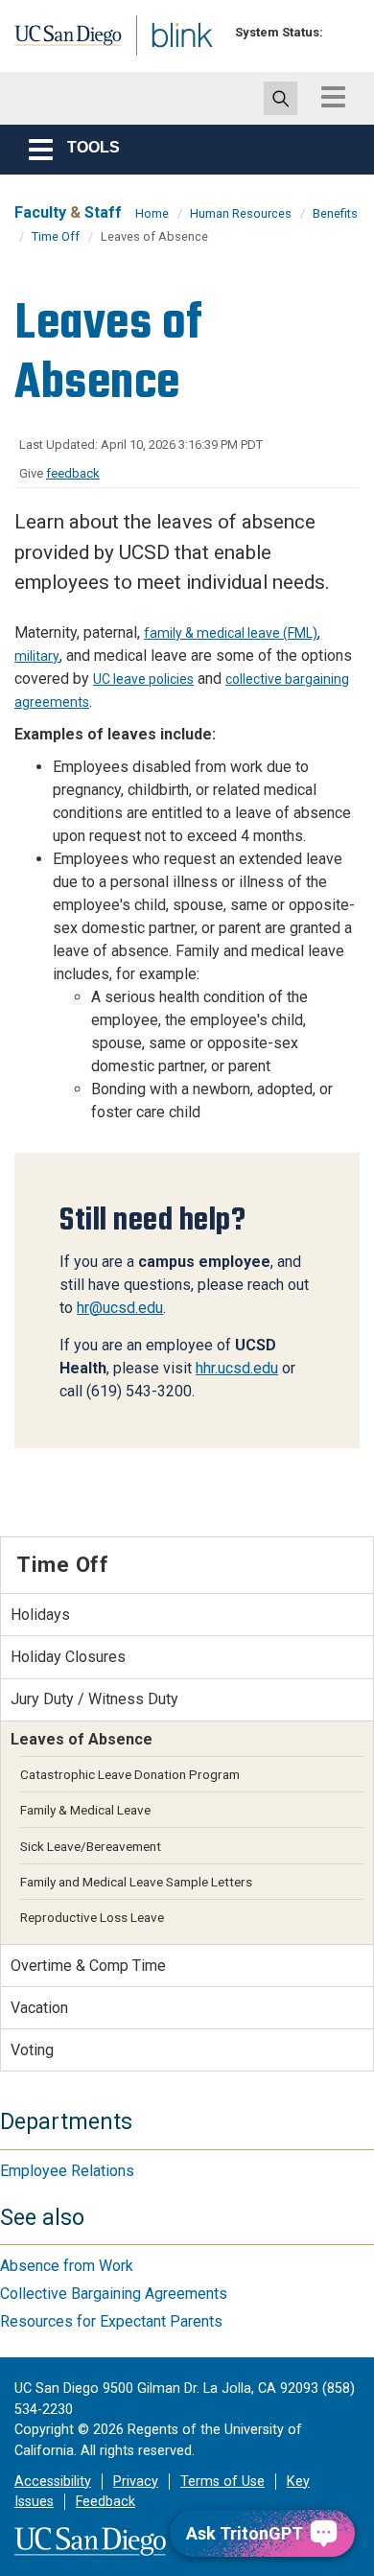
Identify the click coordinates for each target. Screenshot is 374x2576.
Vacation (39, 2008)
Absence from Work (67, 2266)
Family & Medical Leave (85, 1810)
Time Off (56, 236)
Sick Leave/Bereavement (91, 1846)
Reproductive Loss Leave (92, 1917)
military (37, 656)
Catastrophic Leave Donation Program (130, 1774)
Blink (153, 61)
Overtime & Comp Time (88, 1966)
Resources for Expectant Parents (111, 2321)
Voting (32, 2050)
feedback (73, 473)
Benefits (335, 213)
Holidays (40, 1615)
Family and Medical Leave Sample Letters (136, 1882)
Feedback (105, 2502)
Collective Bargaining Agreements (114, 2294)
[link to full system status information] (343, 32)
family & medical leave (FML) (231, 633)
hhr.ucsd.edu (237, 1368)
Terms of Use (222, 2482)
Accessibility (53, 2482)
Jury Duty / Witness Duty (94, 1699)
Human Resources (241, 213)
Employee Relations (67, 2171)
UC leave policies (143, 679)
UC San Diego (56, 41)
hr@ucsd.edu (120, 1308)
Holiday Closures (68, 1657)
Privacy (136, 2482)
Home (152, 213)
